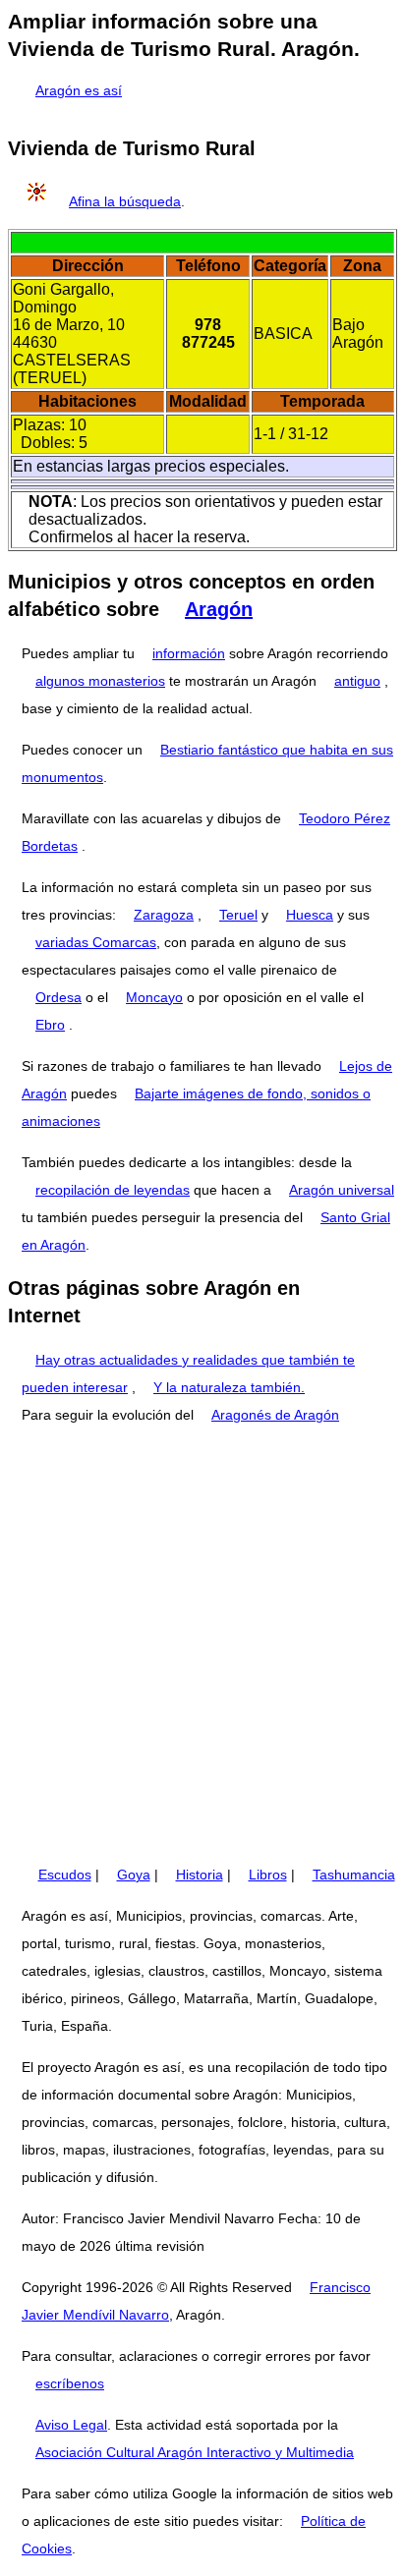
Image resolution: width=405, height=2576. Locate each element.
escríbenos (70, 2383)
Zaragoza (164, 915)
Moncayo (154, 997)
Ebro (50, 1025)
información (189, 653)
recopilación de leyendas (113, 1190)
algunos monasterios (100, 681)
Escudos (65, 1875)
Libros (268, 1875)
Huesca (310, 915)
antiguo (357, 681)
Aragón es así (79, 90)
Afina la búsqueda (125, 201)
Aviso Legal (71, 2425)
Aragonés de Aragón (275, 1415)
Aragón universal (342, 1190)
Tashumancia (354, 1875)
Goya (134, 1875)
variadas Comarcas (96, 942)
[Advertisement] (202, 1645)
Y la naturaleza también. (229, 1387)
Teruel (238, 915)
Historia (200, 1875)
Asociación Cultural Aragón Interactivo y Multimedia (195, 2452)
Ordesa (58, 997)
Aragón (219, 609)
